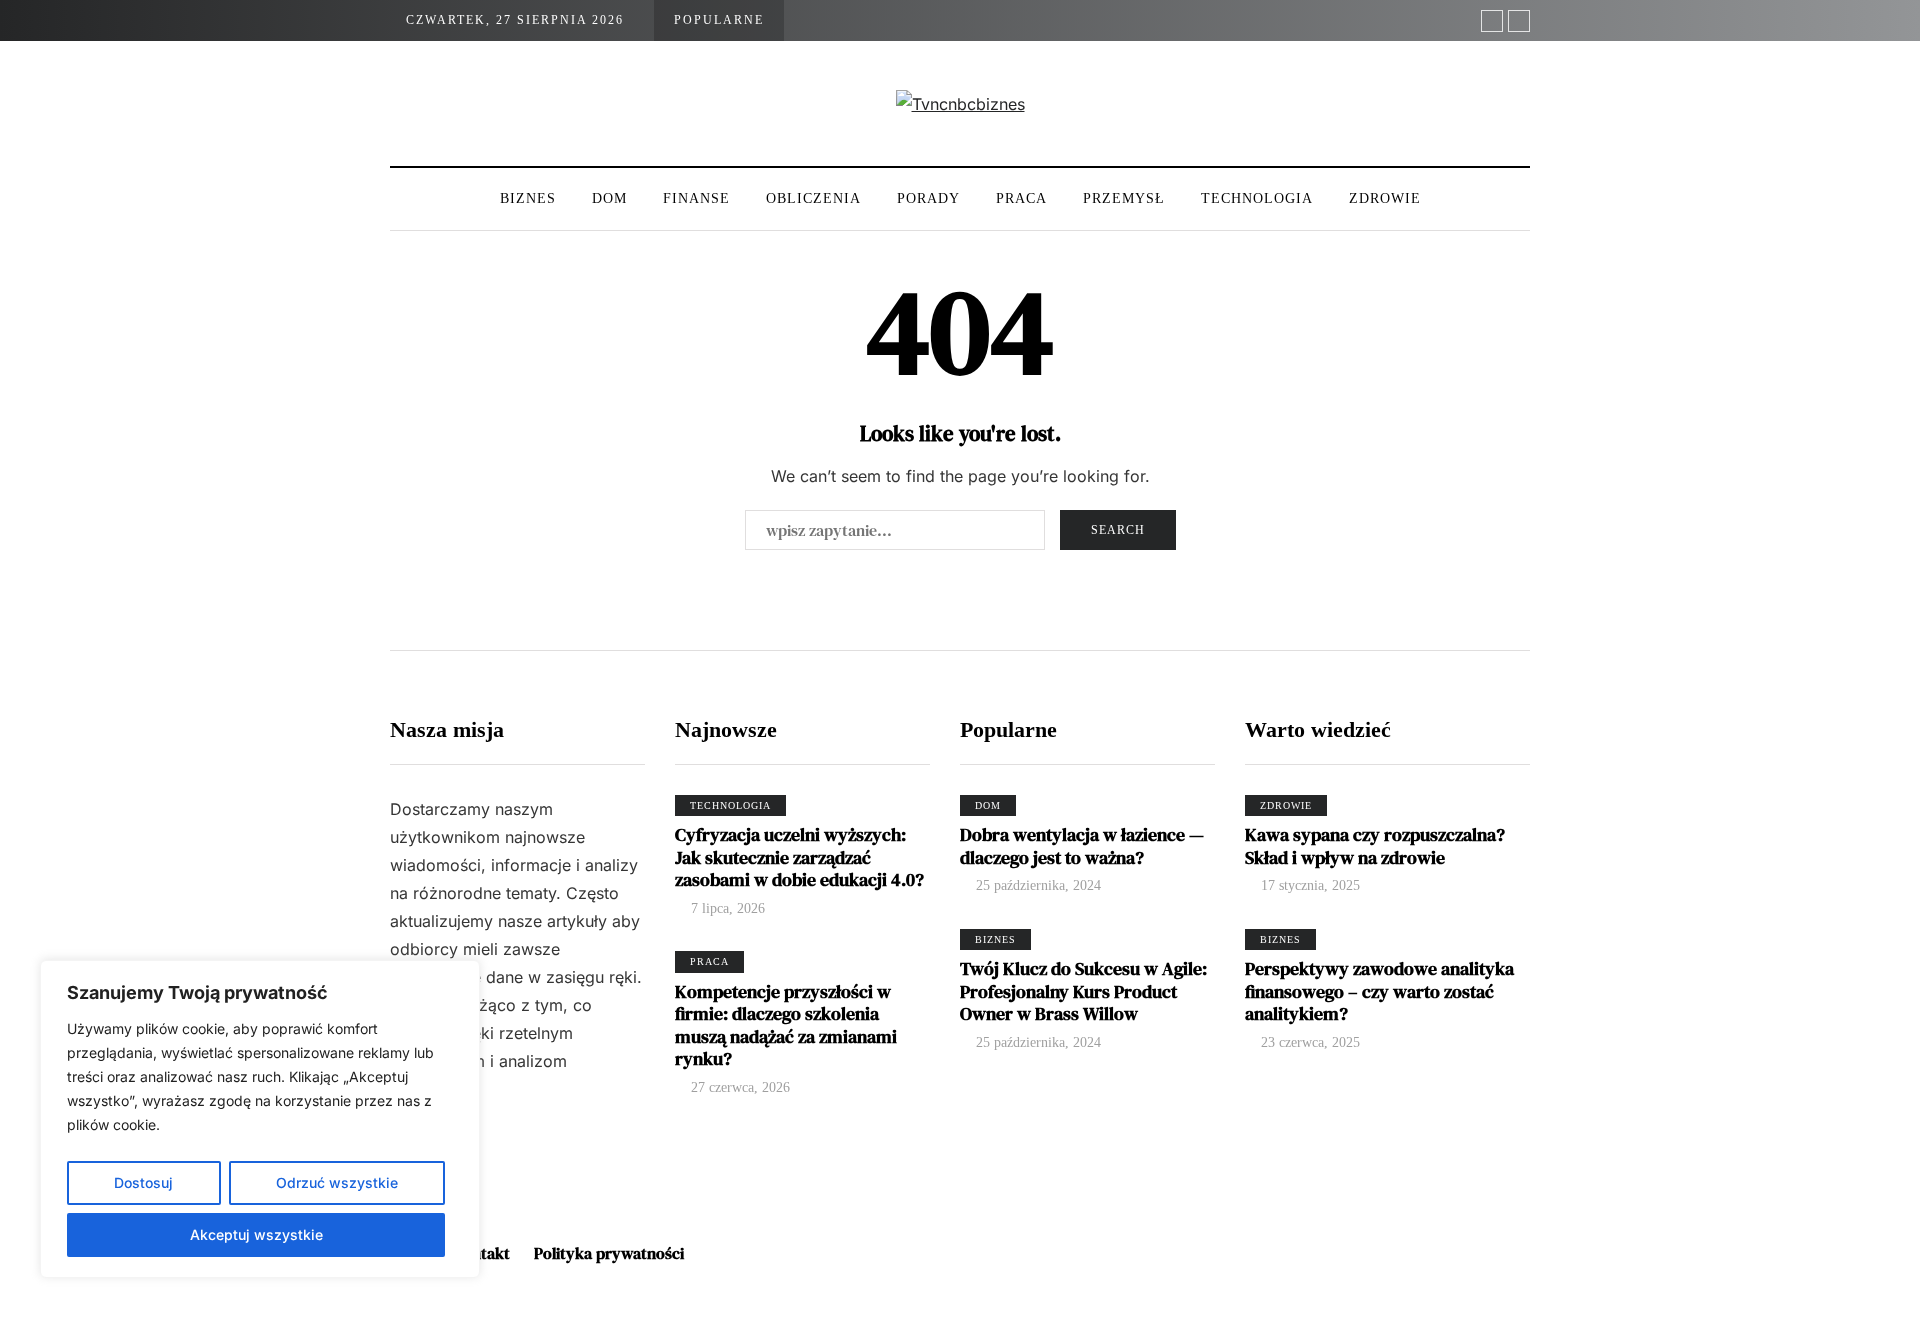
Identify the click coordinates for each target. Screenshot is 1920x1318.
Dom (609, 198)
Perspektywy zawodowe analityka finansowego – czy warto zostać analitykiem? (1379, 991)
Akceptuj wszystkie (256, 1234)
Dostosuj (143, 1182)
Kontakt (481, 1253)
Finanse (696, 198)
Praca (1021, 198)
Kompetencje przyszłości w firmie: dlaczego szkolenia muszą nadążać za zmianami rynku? (786, 1025)
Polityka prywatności (609, 1253)
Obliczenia (813, 198)
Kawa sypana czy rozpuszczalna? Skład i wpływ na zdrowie (1375, 846)
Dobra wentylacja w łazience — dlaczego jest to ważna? (1082, 846)
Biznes (528, 198)
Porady (928, 198)
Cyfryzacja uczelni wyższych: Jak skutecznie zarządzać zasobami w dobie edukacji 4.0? (799, 857)
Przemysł (1124, 198)
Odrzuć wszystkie (337, 1182)
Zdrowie (1385, 198)
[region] (260, 1119)
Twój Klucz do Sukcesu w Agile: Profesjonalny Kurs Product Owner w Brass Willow (1083, 991)
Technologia (1257, 198)
